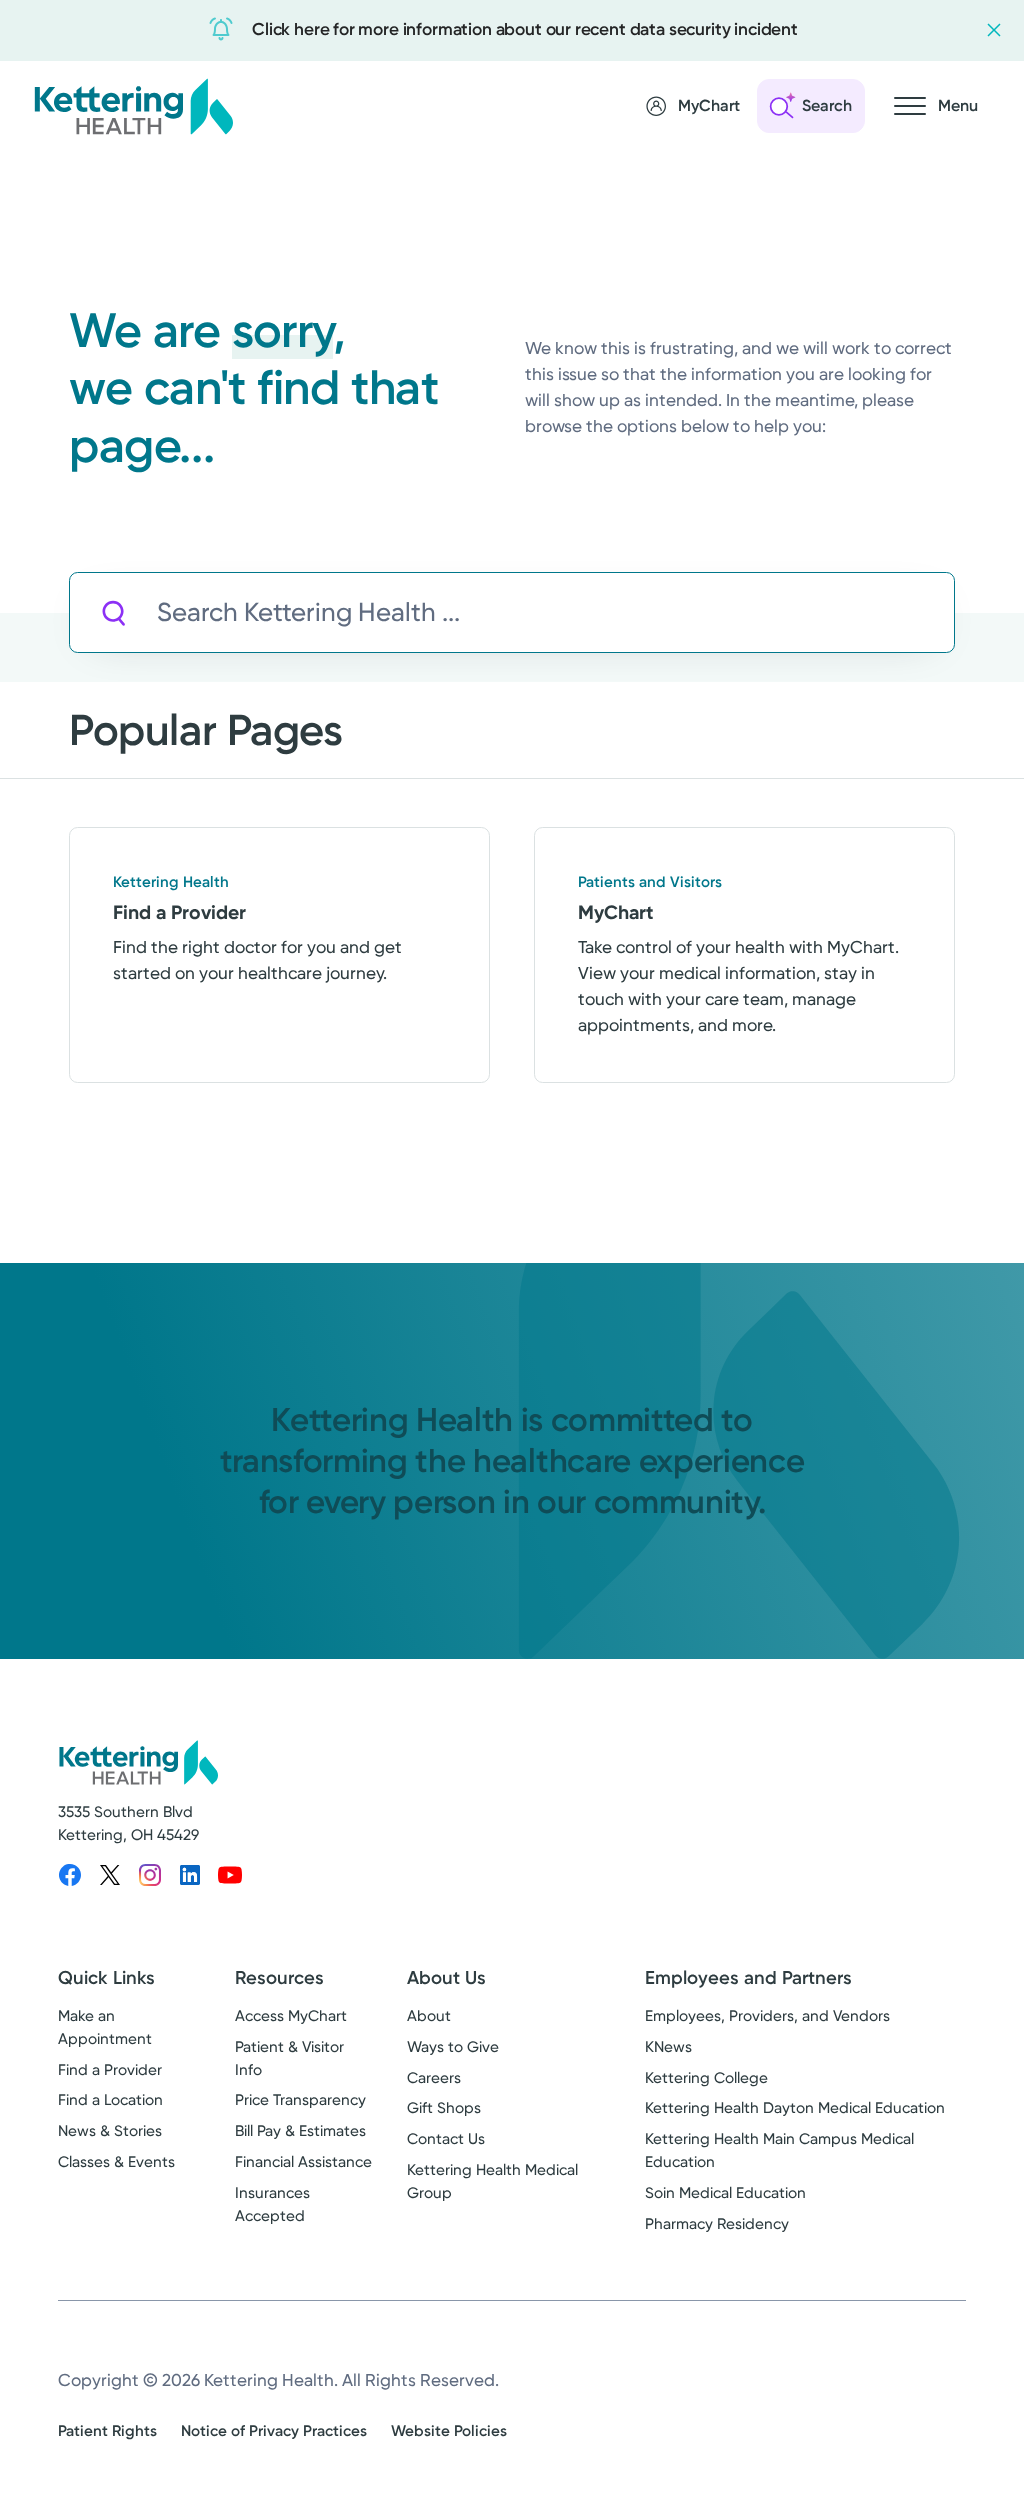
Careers (434, 2078)
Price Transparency (300, 2100)
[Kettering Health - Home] (133, 106)
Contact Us (446, 2139)
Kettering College (706, 2078)
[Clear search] (849, 613)
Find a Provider (110, 2070)
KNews (668, 2047)
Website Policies (449, 2431)
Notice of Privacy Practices (274, 2431)
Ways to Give (453, 2047)
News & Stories (110, 2131)
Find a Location (110, 2100)
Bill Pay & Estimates (300, 2131)
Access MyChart (291, 2016)
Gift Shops (444, 2108)
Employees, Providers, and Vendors (767, 2016)
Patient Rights (107, 2431)
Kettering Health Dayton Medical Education (795, 2108)
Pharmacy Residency (717, 2224)
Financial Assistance (303, 2162)
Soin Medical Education (725, 2193)
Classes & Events (116, 2162)
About (429, 2016)
